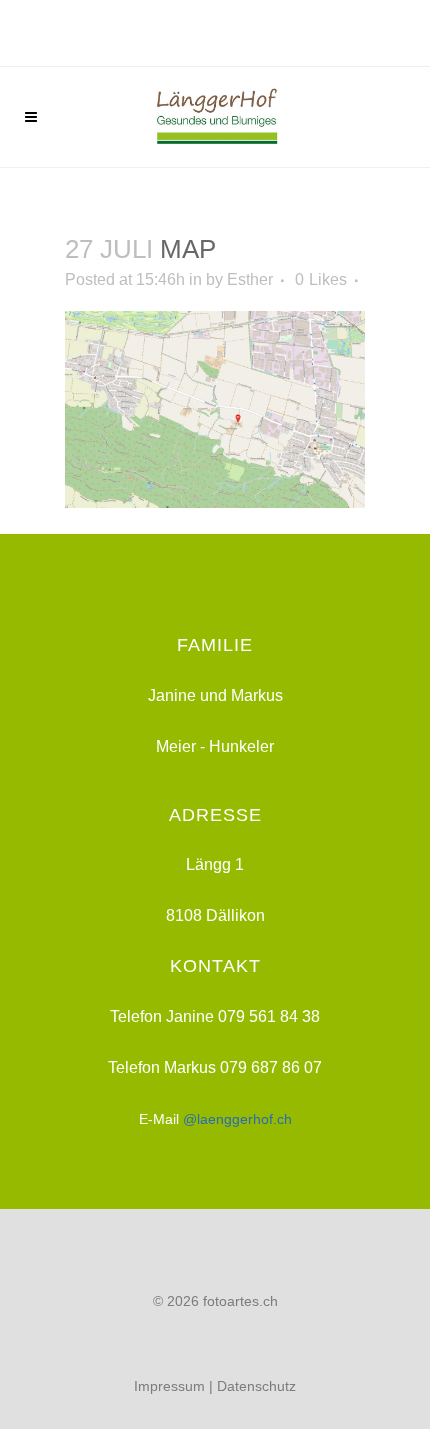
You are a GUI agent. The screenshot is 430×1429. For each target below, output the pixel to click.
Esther (250, 279)
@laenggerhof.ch (237, 1119)
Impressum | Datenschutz (215, 1386)
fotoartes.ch (240, 1301)
